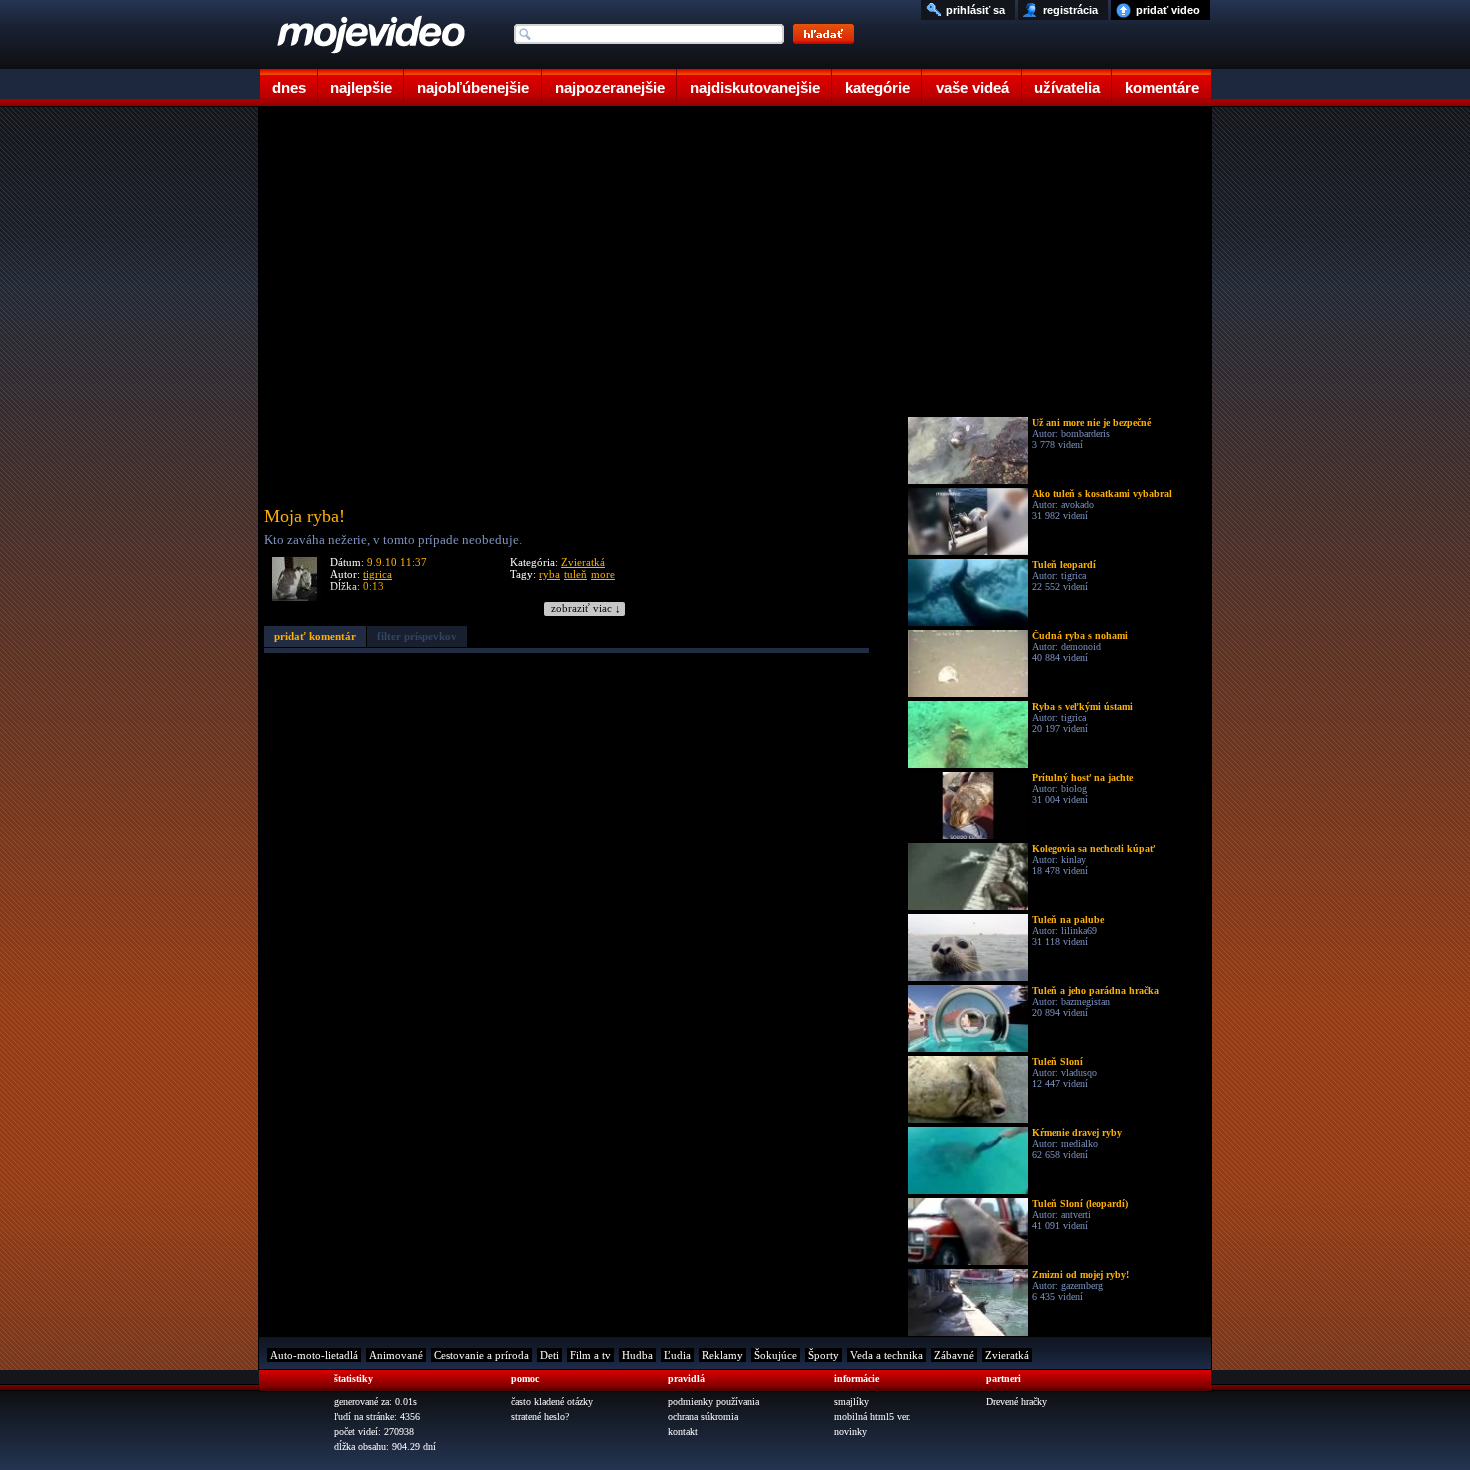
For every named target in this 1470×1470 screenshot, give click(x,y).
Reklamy (722, 1355)
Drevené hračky (1016, 1401)
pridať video (1168, 10)
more (603, 574)
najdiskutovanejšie (755, 87)
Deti (549, 1355)
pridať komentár (315, 636)
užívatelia (1067, 87)
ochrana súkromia (703, 1416)
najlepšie (361, 87)
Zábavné (954, 1355)
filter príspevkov (417, 636)
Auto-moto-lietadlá (314, 1355)
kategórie (877, 87)
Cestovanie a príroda (481, 1355)
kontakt (683, 1431)
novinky (850, 1431)
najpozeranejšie (610, 87)
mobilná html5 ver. (872, 1416)
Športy (823, 1355)
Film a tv (590, 1355)
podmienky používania (713, 1401)
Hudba (637, 1355)
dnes (289, 87)
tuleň (575, 574)
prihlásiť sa (975, 10)
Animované (396, 1355)
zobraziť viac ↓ (586, 608)
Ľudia (677, 1355)
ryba (549, 574)
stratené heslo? (540, 1416)
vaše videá (972, 87)
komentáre (1162, 87)
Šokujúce (775, 1355)
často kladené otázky (552, 1401)
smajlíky (851, 1401)
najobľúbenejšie (473, 87)
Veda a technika (886, 1355)
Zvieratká (583, 562)
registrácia (1070, 10)
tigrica (377, 574)
